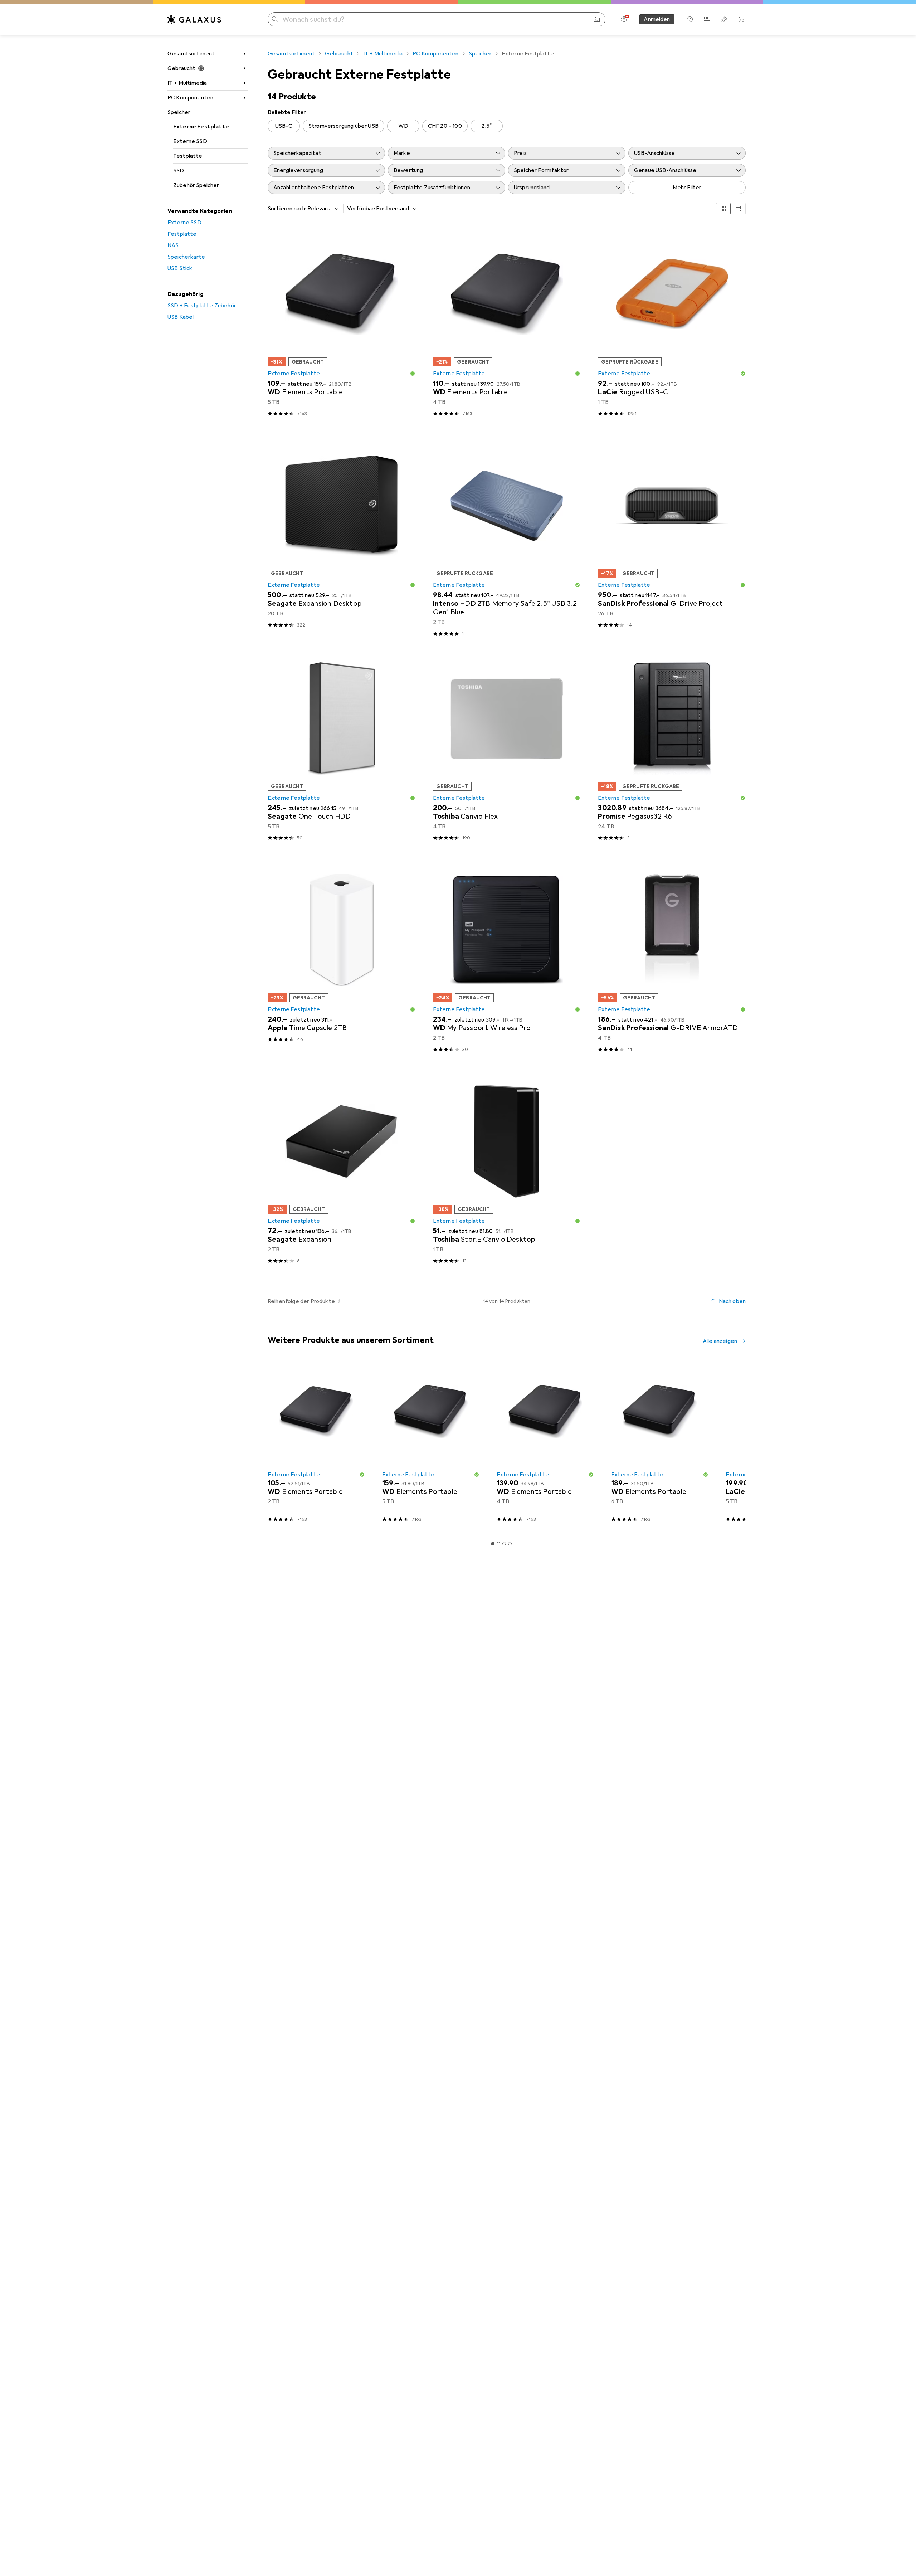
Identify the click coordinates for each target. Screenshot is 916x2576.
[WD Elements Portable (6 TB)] (660, 1445)
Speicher (179, 112)
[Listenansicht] (738, 209)
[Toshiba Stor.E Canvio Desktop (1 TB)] (507, 1175)
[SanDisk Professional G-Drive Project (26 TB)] (672, 540)
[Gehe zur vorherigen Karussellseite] (272, 1445)
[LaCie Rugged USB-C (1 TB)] (672, 328)
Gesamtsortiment (191, 54)
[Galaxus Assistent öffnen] (690, 19)
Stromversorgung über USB (343, 126)
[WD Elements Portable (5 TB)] (342, 328)
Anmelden (657, 19)
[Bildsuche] (597, 19)
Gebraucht (181, 68)
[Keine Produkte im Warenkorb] (741, 19)
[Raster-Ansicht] (723, 209)
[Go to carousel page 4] (510, 1544)
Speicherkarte (186, 257)
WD (403, 126)
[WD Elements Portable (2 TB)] (316, 1445)
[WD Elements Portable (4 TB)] (507, 328)
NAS (173, 245)
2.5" (486, 126)
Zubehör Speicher (196, 185)
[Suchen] (275, 19)
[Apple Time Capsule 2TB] (342, 964)
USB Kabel (181, 317)
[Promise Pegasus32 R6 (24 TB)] (672, 752)
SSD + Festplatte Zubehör (202, 306)
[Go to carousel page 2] (498, 1544)
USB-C (284, 126)
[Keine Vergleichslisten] (707, 19)
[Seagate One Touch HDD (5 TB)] (342, 752)
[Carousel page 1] (493, 1544)
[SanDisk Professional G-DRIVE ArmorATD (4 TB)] (672, 964)
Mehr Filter (687, 188)
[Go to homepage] (194, 19)
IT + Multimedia (187, 83)
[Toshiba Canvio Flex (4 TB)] (507, 752)
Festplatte (188, 156)
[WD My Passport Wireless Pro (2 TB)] (507, 964)
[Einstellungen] (624, 19)
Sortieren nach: (287, 209)
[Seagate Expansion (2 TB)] (342, 1175)
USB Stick (180, 268)
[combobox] (321, 209)
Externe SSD (190, 141)
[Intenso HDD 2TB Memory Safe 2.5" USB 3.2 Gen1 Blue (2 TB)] (507, 540)
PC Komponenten (190, 98)
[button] (413, 374)
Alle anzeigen (720, 1341)
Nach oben (732, 1301)
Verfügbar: (361, 209)
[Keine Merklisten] (724, 19)
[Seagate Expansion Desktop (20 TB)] (342, 540)
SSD (179, 171)
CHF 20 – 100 (445, 126)
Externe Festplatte (201, 127)
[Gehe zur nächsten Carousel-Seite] (733, 1445)
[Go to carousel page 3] (504, 1544)
